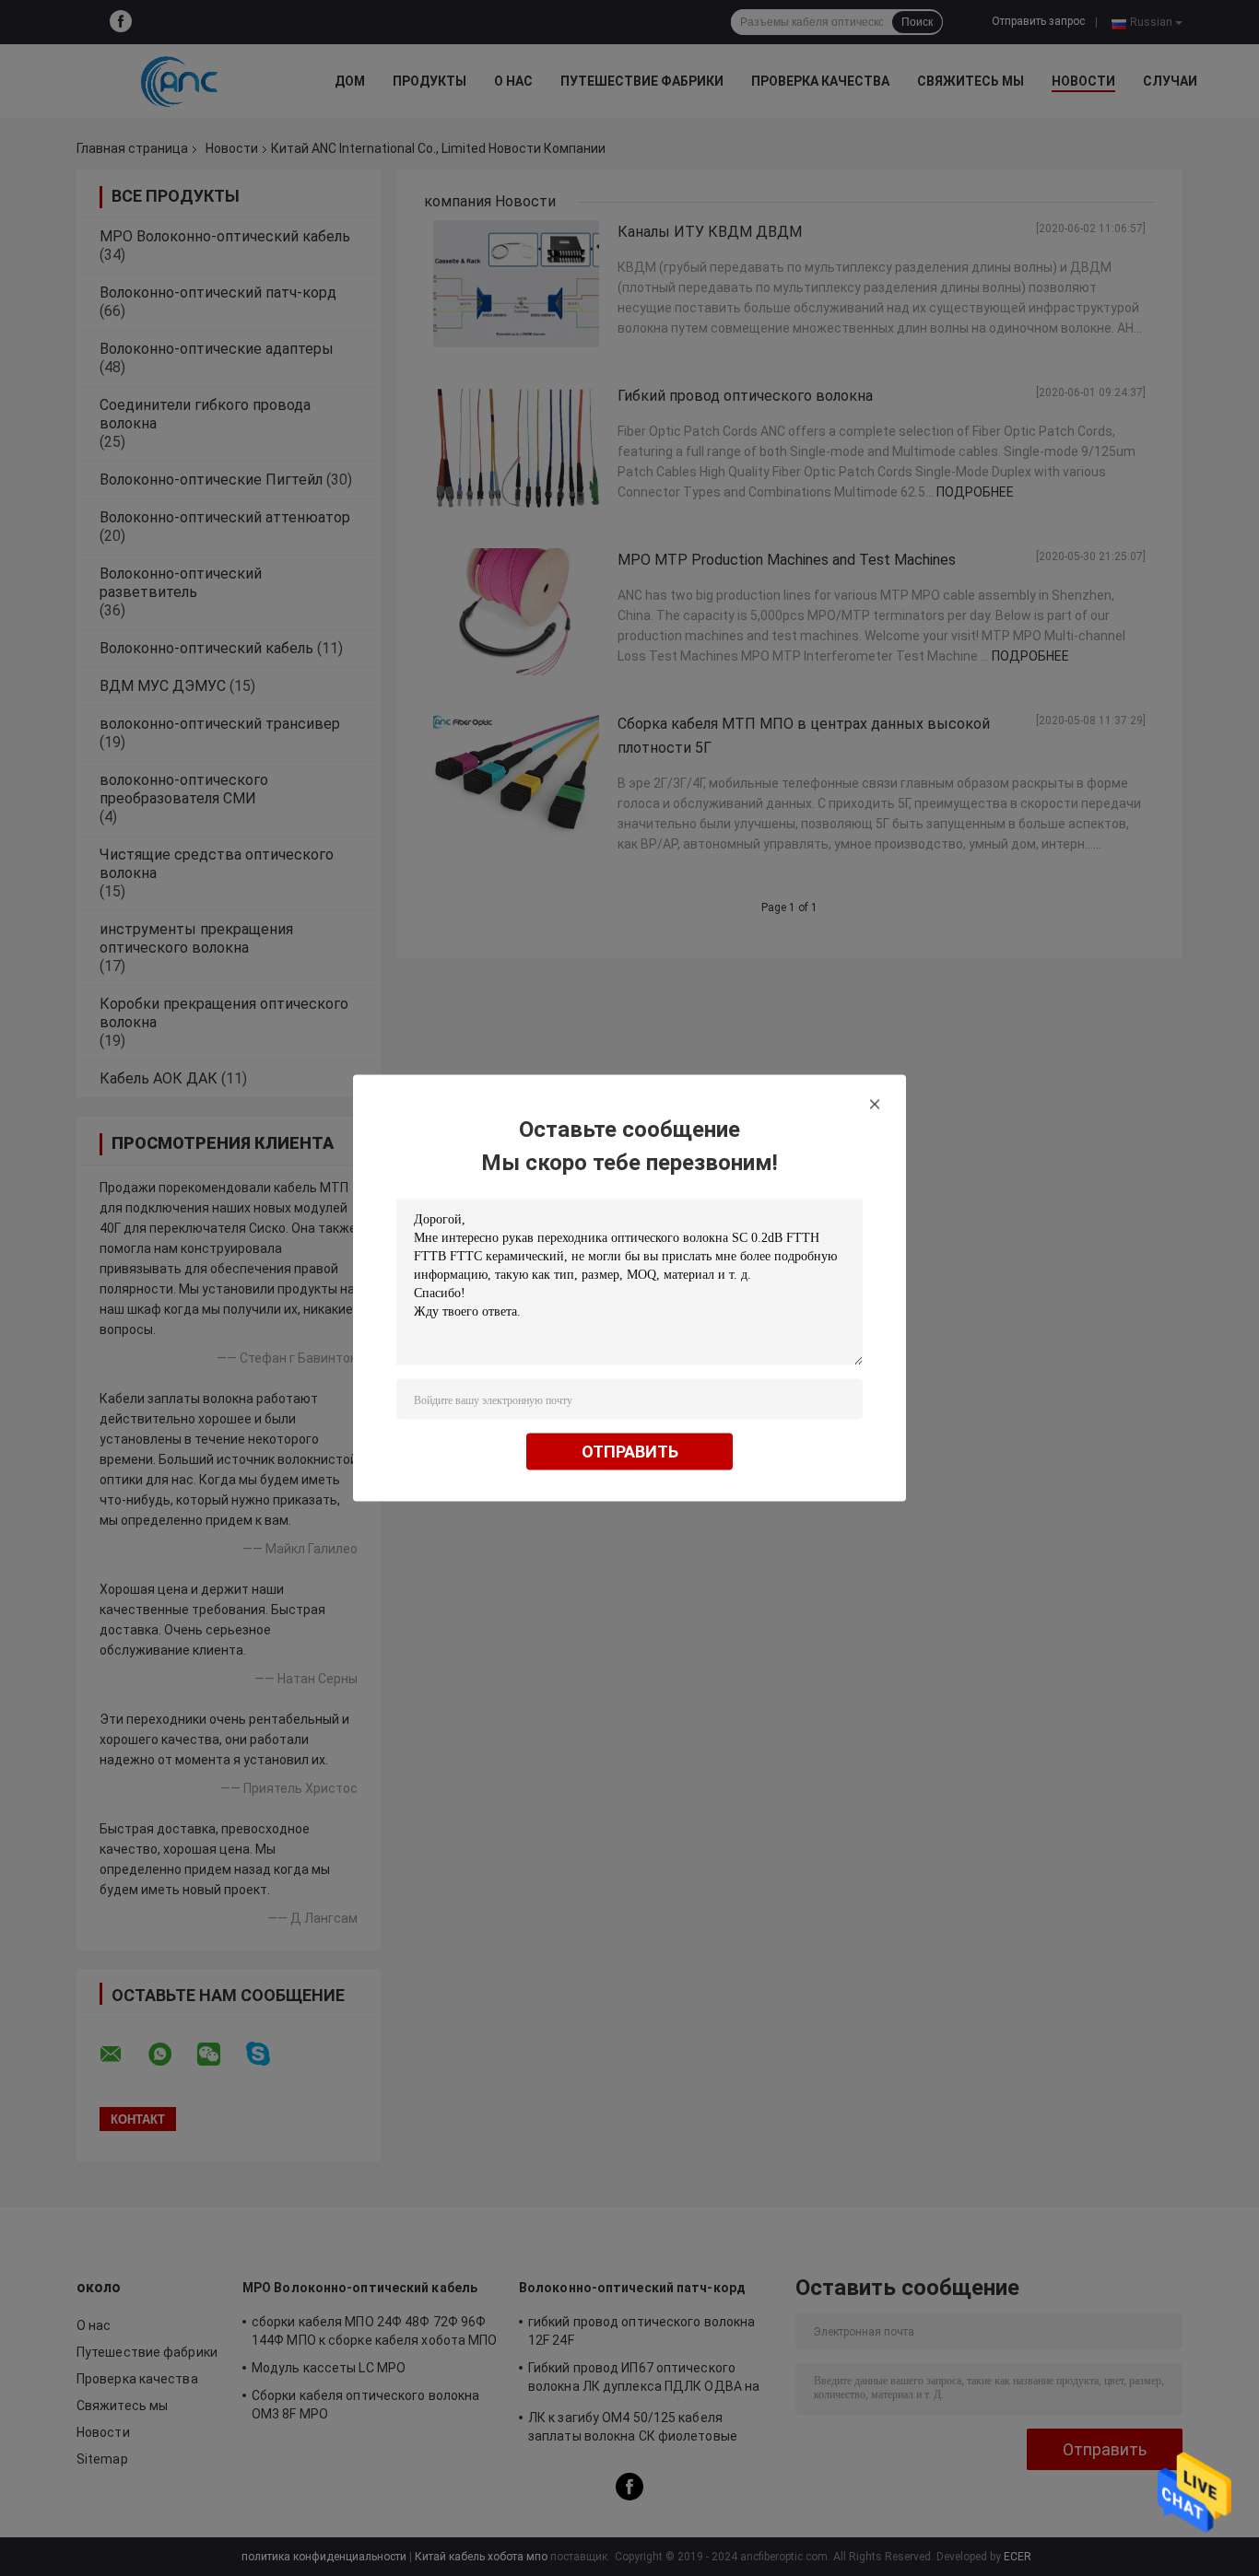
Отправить (630, 1452)
